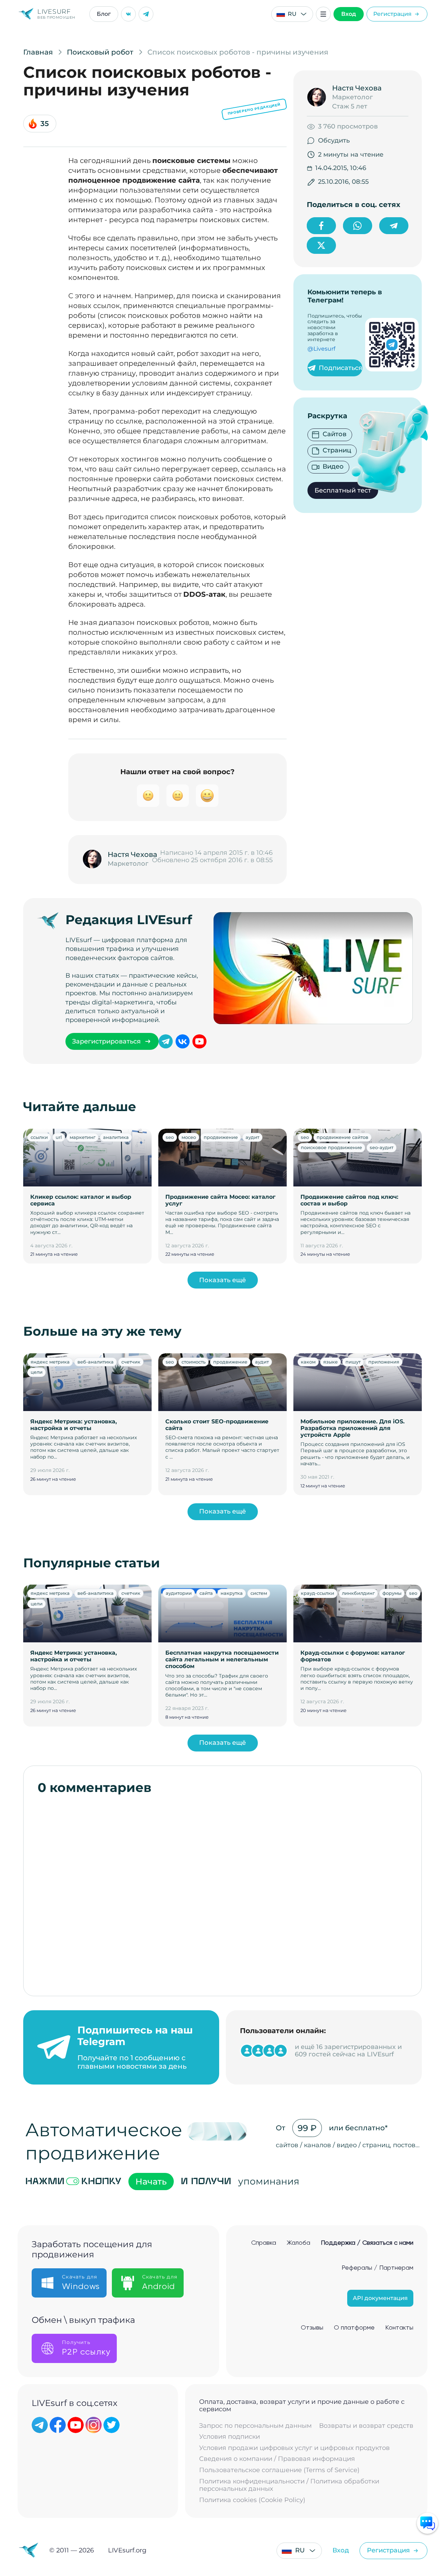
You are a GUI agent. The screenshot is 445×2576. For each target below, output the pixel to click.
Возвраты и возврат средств (366, 2426)
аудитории (179, 1593)
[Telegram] (146, 14)
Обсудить (334, 140)
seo (170, 1137)
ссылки (39, 1137)
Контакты (399, 2328)
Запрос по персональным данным (255, 2426)
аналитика (116, 1137)
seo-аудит (382, 1147)
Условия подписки (230, 2437)
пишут (353, 1362)
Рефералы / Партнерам (377, 2268)
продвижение (221, 1137)
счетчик (131, 1362)
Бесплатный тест (343, 490)
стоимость (193, 1362)
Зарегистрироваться (106, 1041)
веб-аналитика (96, 1362)
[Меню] (323, 14)
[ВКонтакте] (128, 14)
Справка (264, 2243)
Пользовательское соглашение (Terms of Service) (279, 2470)
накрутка (232, 1593)
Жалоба (298, 2243)
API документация (380, 2298)
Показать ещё (223, 1280)
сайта (206, 1593)
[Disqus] (223, 1892)
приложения (384, 1362)
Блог (104, 14)
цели (37, 1372)
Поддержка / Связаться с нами (367, 2243)
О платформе (354, 2328)
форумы (392, 1593)
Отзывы (312, 2328)
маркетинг (82, 1137)
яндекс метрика (50, 1362)
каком (308, 1362)
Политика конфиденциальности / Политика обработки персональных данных (289, 2485)
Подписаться (341, 368)
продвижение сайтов (342, 1137)
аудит (252, 1137)
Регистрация (392, 14)
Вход (349, 14)
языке (330, 1362)
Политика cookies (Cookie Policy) (252, 2500)
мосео (189, 1137)
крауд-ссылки (317, 1593)
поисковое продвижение (331, 1147)
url (59, 1137)
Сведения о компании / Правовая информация (277, 2459)
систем (259, 1593)
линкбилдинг (358, 1593)
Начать (151, 2182)
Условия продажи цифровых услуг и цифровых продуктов (294, 2448)
